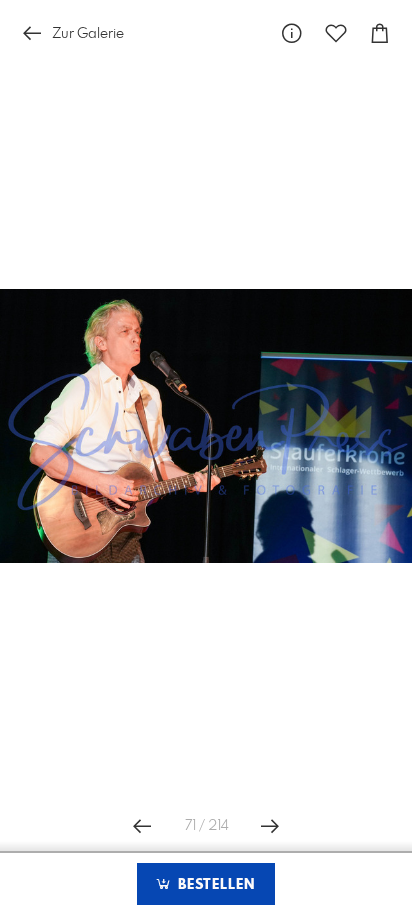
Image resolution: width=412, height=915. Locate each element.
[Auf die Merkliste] (336, 33)
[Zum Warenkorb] (380, 33)
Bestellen (214, 885)
